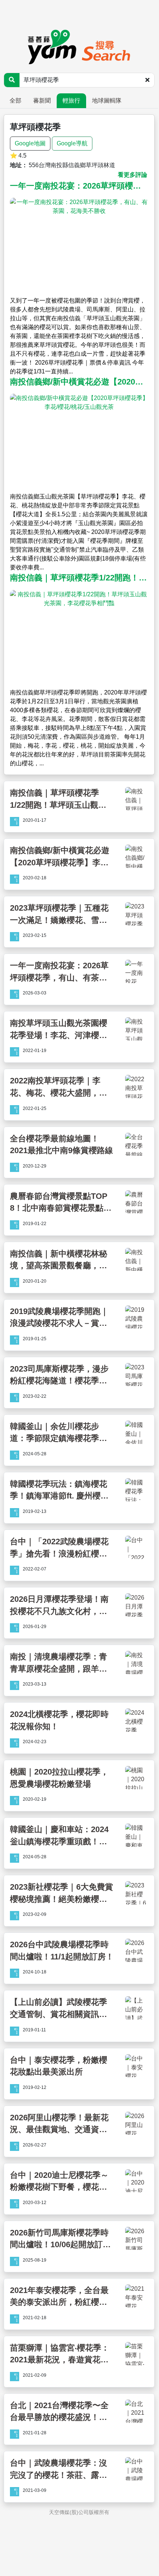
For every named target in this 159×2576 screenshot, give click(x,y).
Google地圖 (30, 143)
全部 (15, 101)
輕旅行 (71, 101)
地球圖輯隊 (107, 101)
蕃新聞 (42, 101)
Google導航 (72, 143)
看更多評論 (132, 175)
